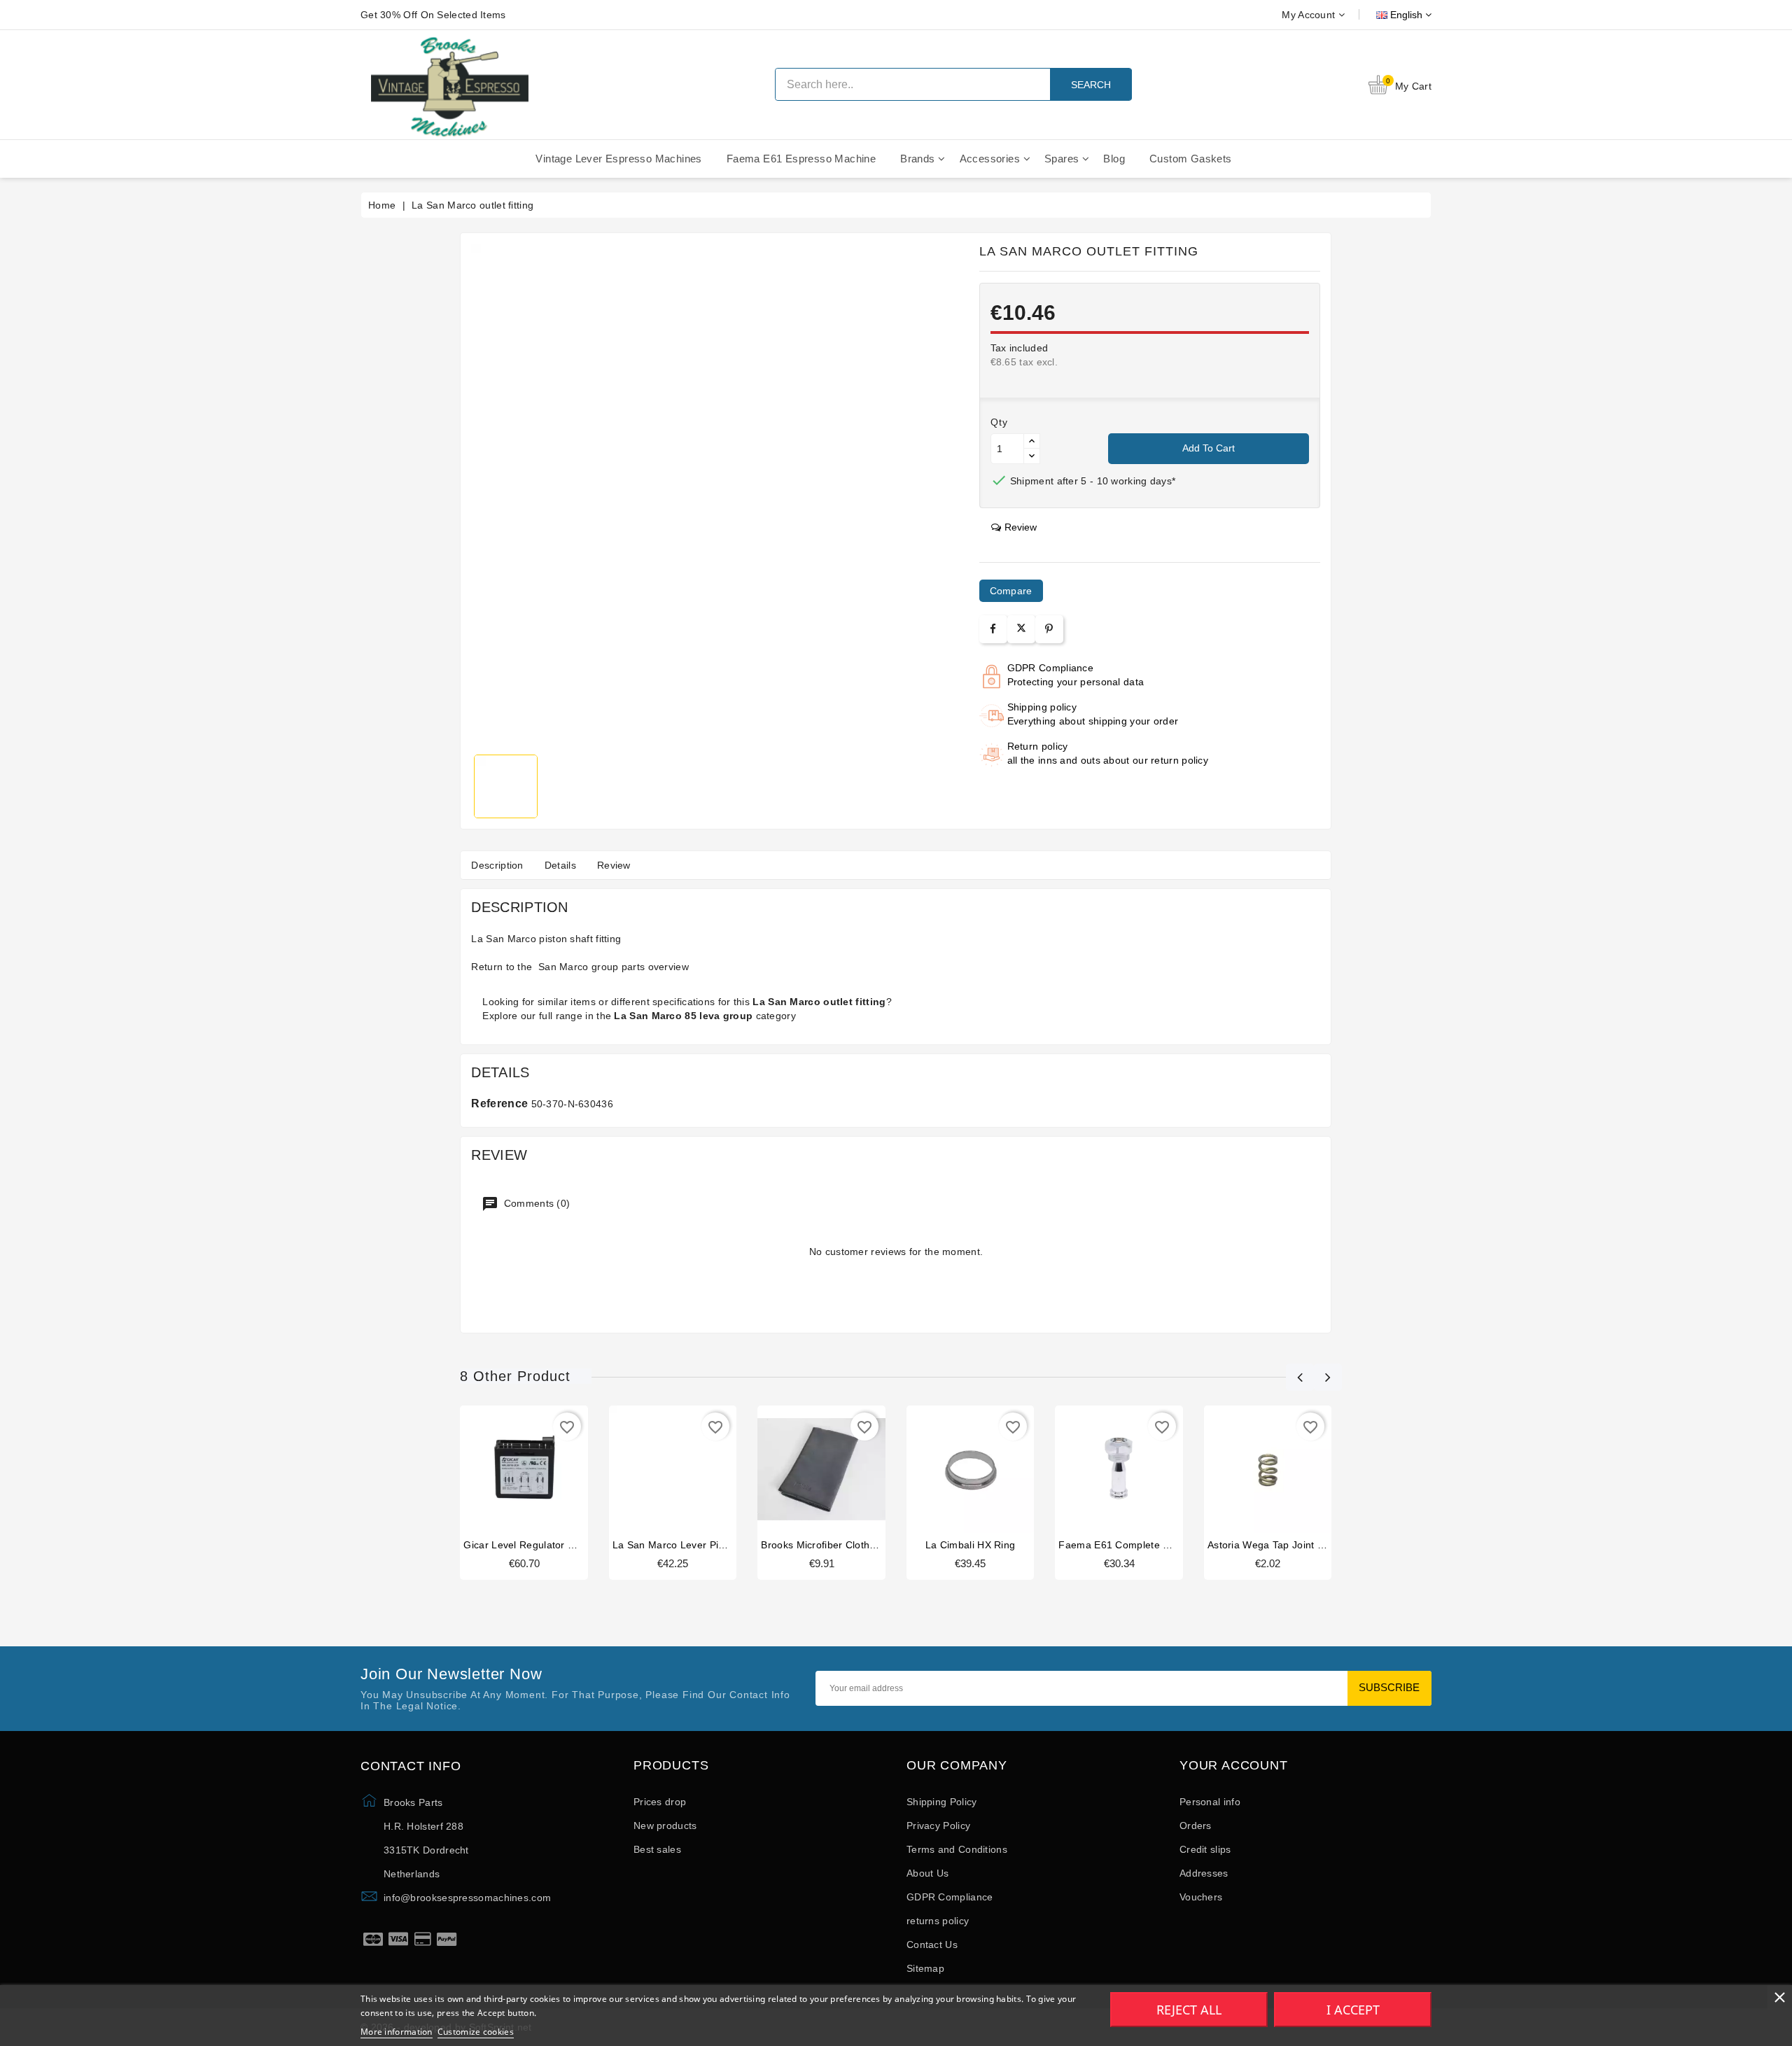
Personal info (1210, 1802)
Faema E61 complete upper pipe (1136, 1545)
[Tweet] (1021, 629)
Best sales (657, 1849)
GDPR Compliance (950, 1897)
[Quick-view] (551, 1473)
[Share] (993, 629)
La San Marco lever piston (675, 1545)
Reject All (1189, 2010)
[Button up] (1032, 441)
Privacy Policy (938, 1826)
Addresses (1204, 1873)
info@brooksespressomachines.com (467, 1898)
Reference (499, 1103)
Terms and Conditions (957, 1849)
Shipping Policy (942, 1802)
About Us (927, 1873)
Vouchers (1201, 1897)
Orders (1196, 1826)
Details (560, 865)
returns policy (938, 1921)
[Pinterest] (1049, 629)
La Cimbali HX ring (970, 1545)
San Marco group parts (590, 967)
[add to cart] (498, 1473)
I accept (1353, 2010)
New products (665, 1826)
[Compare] (523, 1473)
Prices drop (660, 1802)
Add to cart (1209, 448)
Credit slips (1205, 1849)
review (1021, 527)
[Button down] (1032, 456)
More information (397, 2032)
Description (497, 865)
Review (614, 865)
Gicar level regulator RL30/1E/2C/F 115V (561, 1545)
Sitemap (925, 1968)
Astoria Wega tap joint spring (1277, 1545)
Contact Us (932, 1945)
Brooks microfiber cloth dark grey (840, 1545)
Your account (1234, 1766)
